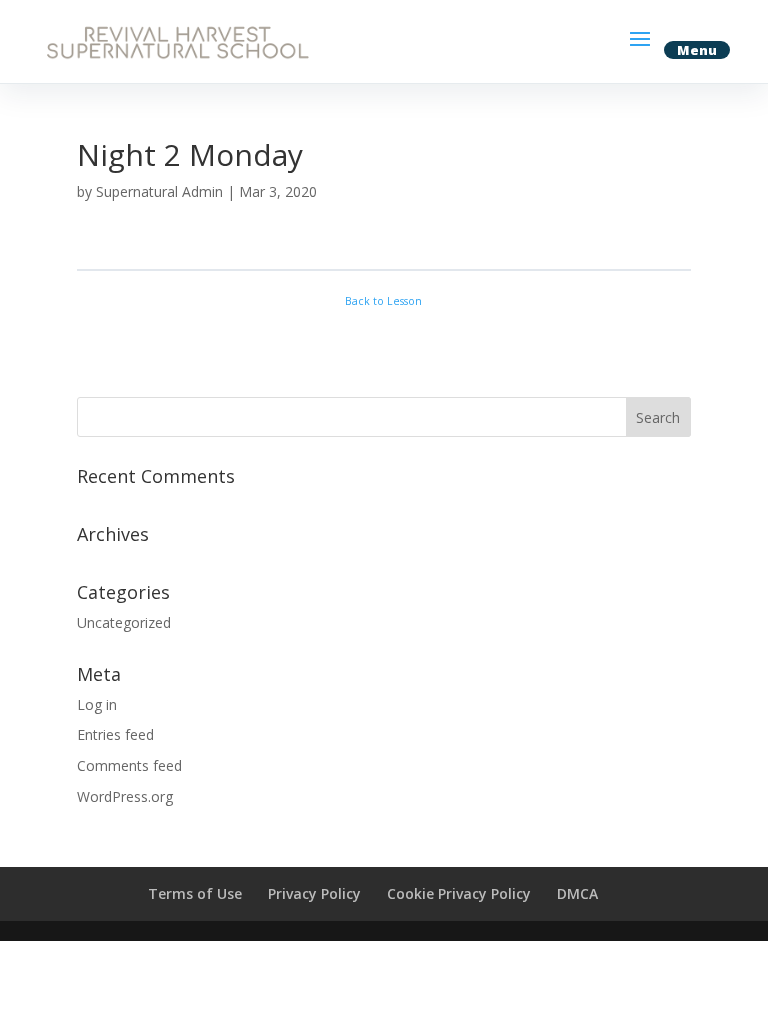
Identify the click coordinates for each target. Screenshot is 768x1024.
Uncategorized (124, 622)
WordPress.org (125, 796)
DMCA (577, 893)
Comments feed (129, 765)
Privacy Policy (314, 893)
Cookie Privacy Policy (459, 893)
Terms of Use (195, 893)
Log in (97, 704)
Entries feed (115, 734)
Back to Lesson (383, 301)
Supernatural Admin (159, 191)
